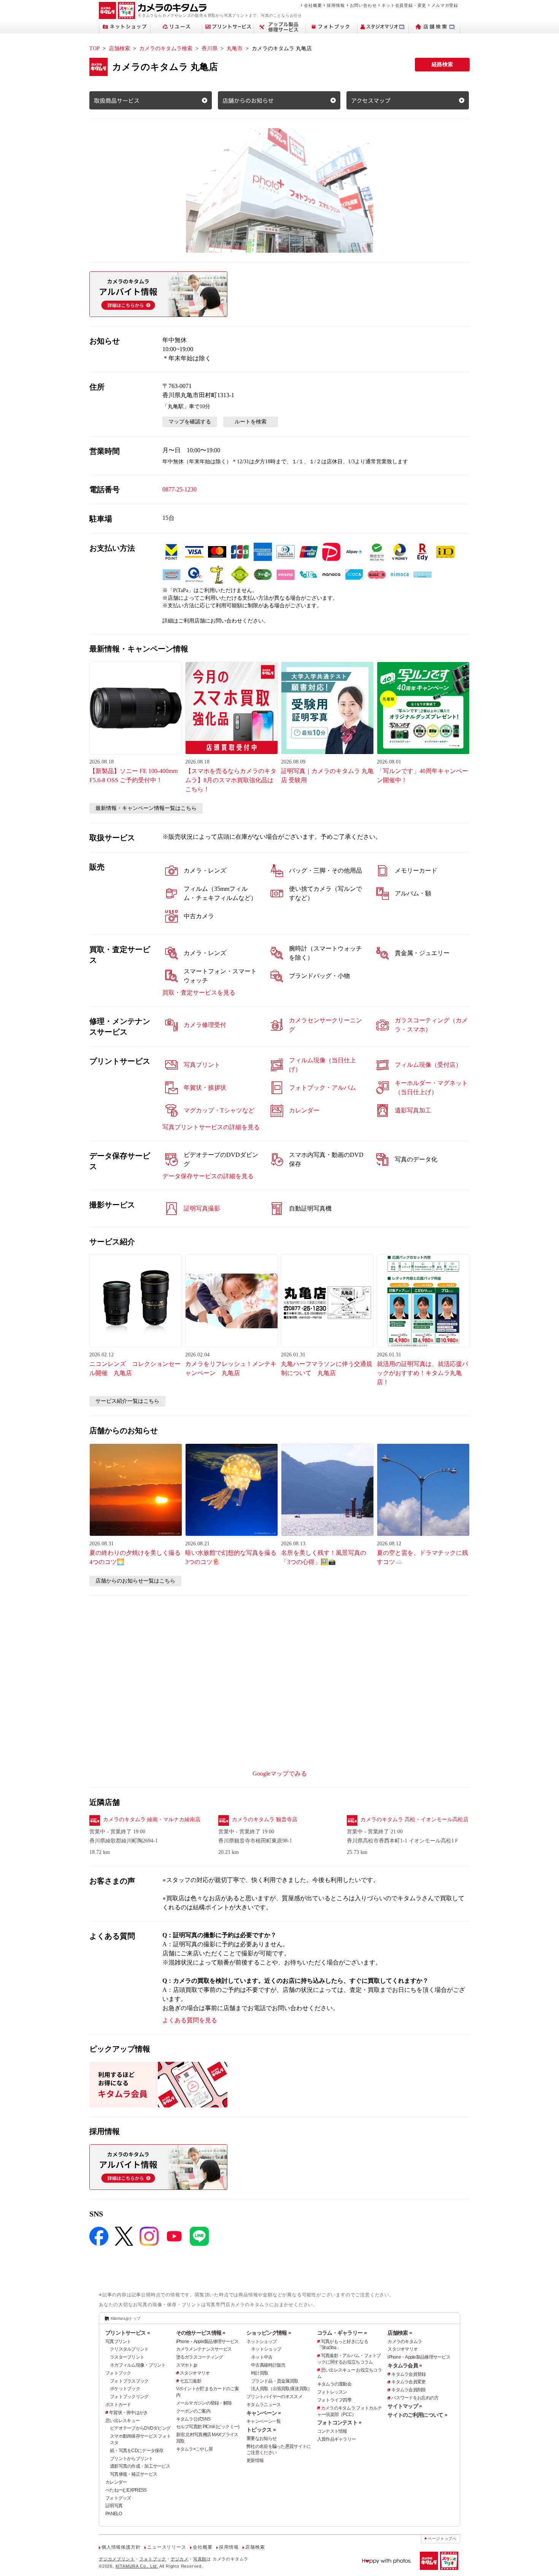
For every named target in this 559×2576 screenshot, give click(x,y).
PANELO (114, 2514)
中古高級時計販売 (268, 2365)
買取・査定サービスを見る (199, 993)
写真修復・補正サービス (133, 2474)
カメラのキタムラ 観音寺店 (265, 1820)
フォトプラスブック (129, 2381)
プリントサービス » (128, 2333)
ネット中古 (262, 2357)
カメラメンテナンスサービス (204, 2349)
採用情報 (336, 5)
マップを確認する (190, 422)
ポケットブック (125, 2389)
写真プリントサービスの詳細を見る (211, 1127)
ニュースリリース (167, 2547)
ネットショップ (261, 2342)
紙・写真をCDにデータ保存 (137, 2451)
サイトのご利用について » (417, 2415)
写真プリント (118, 2342)
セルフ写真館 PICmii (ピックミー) (208, 2427)
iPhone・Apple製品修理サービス (207, 2342)
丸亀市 (235, 48)
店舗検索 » (400, 2333)
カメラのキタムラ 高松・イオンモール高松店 (414, 1820)
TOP (94, 48)
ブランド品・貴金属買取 (275, 2381)
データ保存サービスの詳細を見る (208, 1176)
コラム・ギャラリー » (342, 2333)
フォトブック (118, 2373)
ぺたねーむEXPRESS (126, 2490)
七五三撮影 (191, 2381)
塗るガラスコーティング (200, 2357)
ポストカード (118, 2405)
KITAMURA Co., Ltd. (137, 2566)
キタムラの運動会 (334, 2384)
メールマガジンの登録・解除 (204, 2403)
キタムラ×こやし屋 (195, 2449)
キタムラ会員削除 (408, 2390)
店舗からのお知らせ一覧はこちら (135, 1581)
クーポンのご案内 (193, 2411)
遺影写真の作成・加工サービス (140, 2466)
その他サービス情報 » (201, 2333)
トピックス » (261, 2430)
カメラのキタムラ (405, 2342)
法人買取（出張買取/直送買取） (281, 2389)
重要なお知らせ (261, 2438)
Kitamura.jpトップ (126, 2318)
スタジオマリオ (195, 2373)
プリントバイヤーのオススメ (274, 2397)
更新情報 (255, 2460)
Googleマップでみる (280, 1774)
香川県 (210, 48)
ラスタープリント (127, 2357)
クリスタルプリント (129, 2349)
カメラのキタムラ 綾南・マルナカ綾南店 (152, 1820)
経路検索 (442, 64)
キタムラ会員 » (405, 2365)
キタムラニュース (264, 2405)
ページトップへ (442, 2539)
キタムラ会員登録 (408, 2374)
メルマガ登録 (445, 5)
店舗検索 (119, 48)
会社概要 (313, 5)
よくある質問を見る (190, 2020)
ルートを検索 (251, 422)
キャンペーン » (264, 2413)
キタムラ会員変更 (408, 2382)
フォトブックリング (129, 2397)
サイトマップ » (405, 2406)
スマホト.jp (187, 2365)
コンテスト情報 (332, 2431)
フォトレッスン (332, 2392)
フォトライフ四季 (334, 2400)
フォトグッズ (118, 2498)
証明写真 (114, 2506)
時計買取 (260, 2373)
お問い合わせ (363, 5)
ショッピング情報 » (269, 2333)
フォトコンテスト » (339, 2422)
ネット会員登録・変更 (404, 5)
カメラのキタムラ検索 (166, 48)
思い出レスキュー (122, 2421)
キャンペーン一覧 (264, 2421)
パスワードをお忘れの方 (415, 2398)
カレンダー (116, 2482)
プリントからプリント (131, 2459)
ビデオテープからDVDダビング (140, 2428)
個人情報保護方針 (121, 2547)
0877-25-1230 (179, 489)
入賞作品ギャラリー (337, 2439)
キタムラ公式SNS (193, 2419)
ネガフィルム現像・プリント (138, 2365)
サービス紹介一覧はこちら (127, 1401)
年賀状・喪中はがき (129, 2413)
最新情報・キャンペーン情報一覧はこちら (146, 808)
